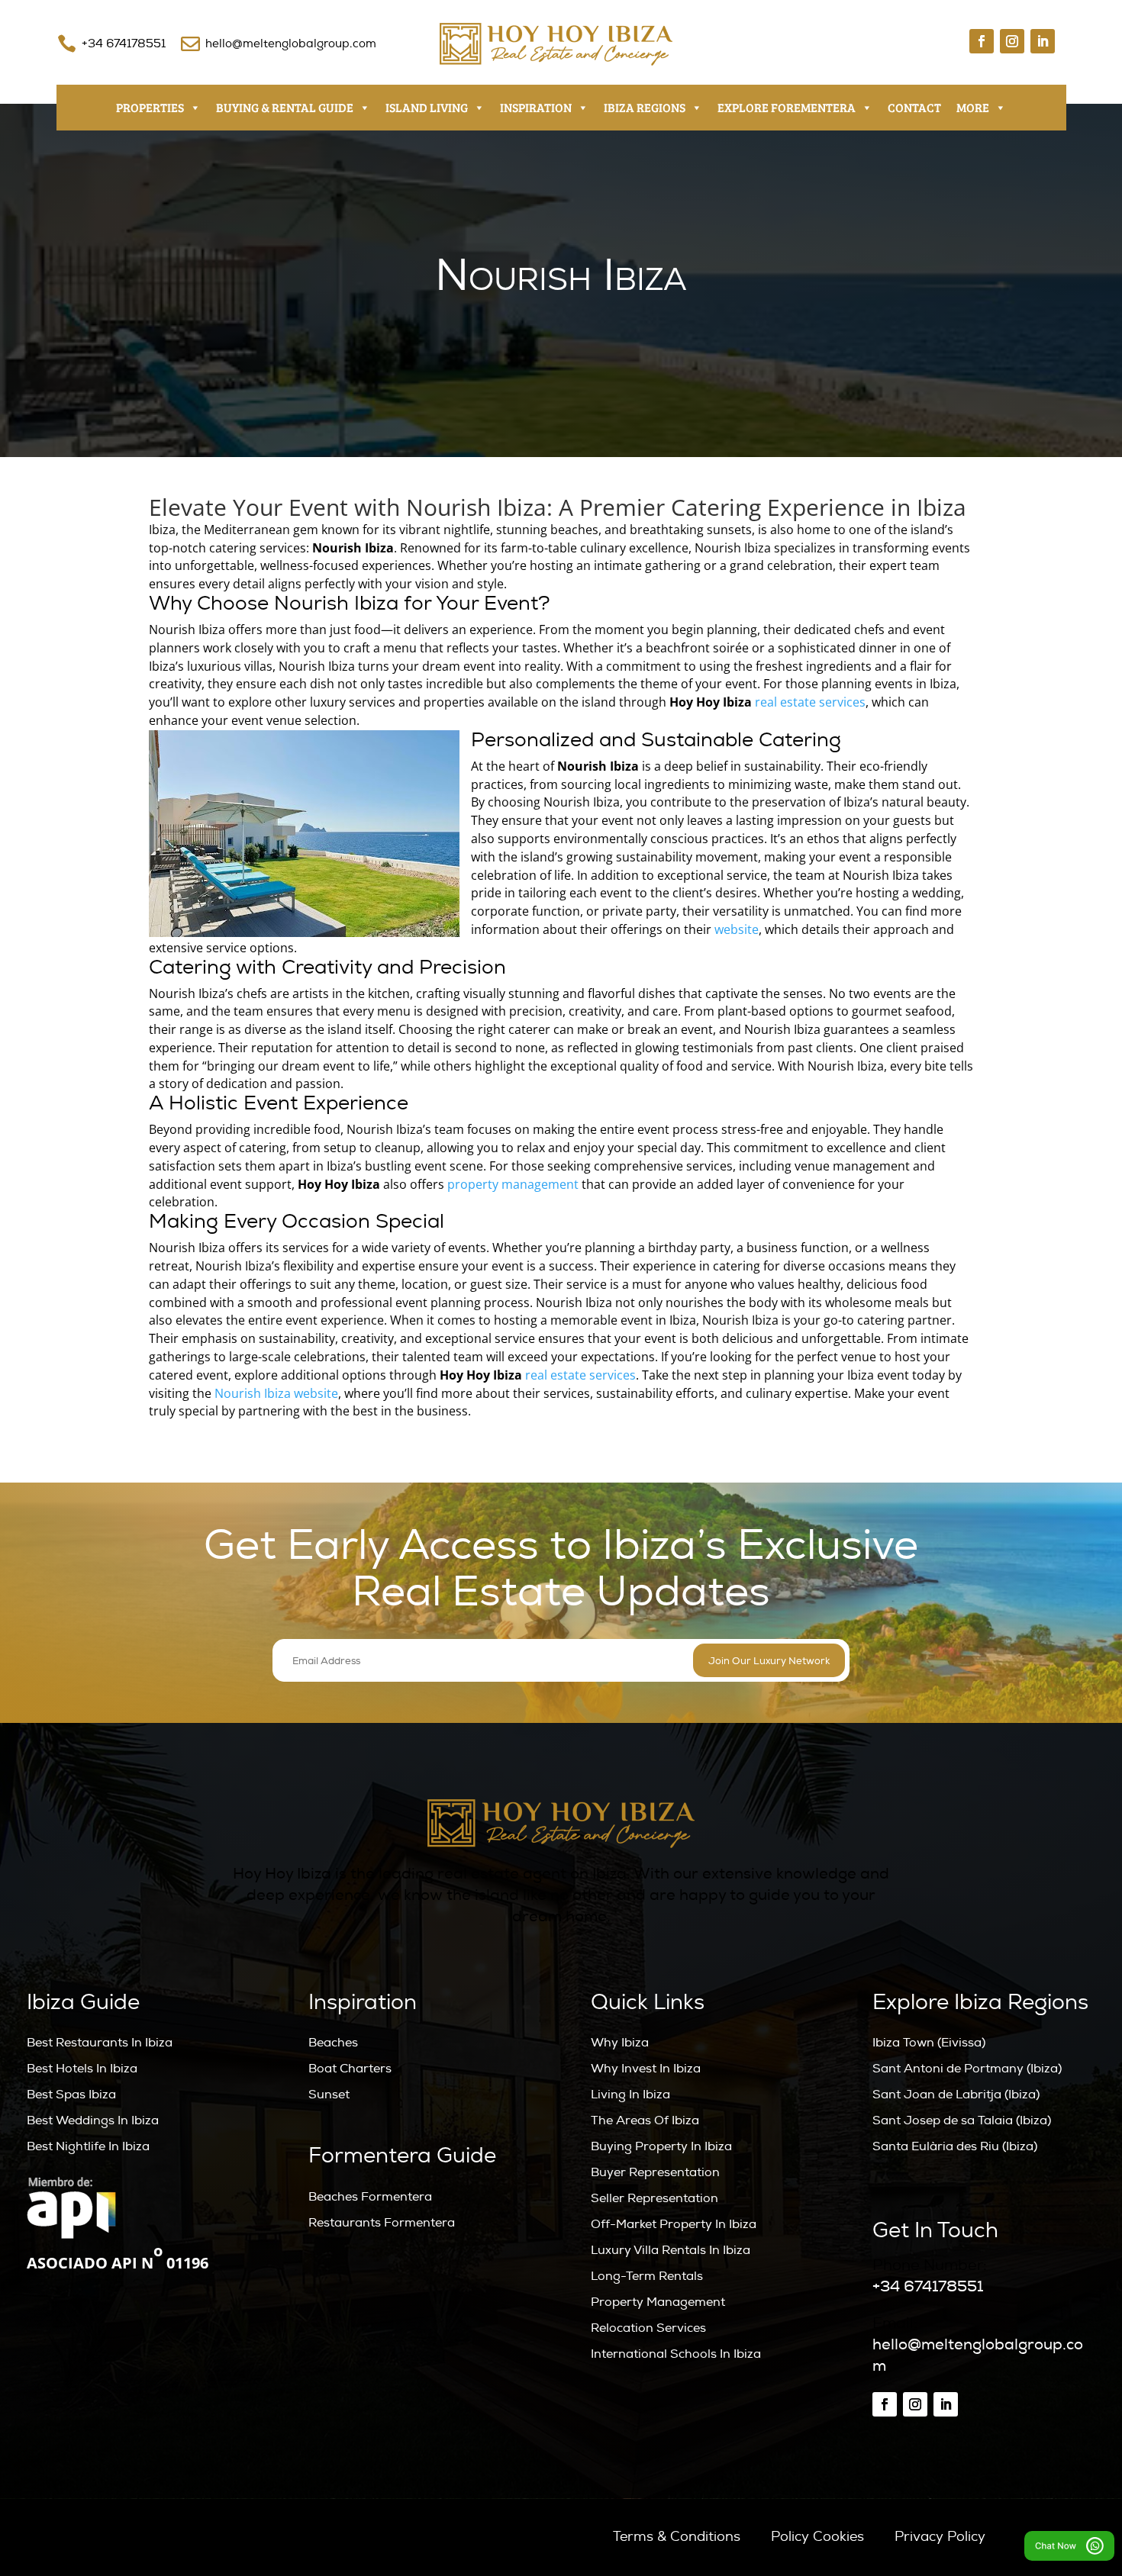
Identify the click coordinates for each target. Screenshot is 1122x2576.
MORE (973, 107)
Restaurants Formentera (382, 2223)
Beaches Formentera (370, 2197)
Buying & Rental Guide (285, 107)
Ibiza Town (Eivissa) (929, 2043)
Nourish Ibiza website (276, 1393)
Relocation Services (648, 2328)
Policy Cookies (817, 2537)
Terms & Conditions (677, 2537)
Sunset (329, 2095)
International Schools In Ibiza (676, 2354)
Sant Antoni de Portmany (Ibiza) (967, 2069)
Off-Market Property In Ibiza (674, 2224)
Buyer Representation (655, 2172)
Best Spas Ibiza (71, 2095)
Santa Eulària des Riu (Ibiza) (955, 2146)
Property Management (658, 2302)
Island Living (427, 107)
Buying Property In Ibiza (661, 2146)
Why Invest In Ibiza (646, 2069)
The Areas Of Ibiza (645, 2120)
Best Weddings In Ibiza (93, 2120)
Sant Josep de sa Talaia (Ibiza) (962, 2120)
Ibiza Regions (645, 107)
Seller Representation (654, 2198)
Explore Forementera (787, 107)
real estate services (810, 702)
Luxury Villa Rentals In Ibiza (671, 2250)
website (737, 929)
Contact (914, 107)
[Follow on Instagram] (1012, 41)
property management (513, 1184)
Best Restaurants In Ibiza (100, 2043)
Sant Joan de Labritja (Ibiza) (956, 2095)
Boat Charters (350, 2069)
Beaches (333, 2043)
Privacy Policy (940, 2537)
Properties (150, 107)
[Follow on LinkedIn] (1043, 41)
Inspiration (536, 107)
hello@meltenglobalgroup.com (291, 44)
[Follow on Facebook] (982, 41)
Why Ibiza (620, 2043)
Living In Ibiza (630, 2095)
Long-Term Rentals (647, 2276)
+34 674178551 (124, 44)
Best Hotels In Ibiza (82, 2069)
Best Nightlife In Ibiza (88, 2146)
